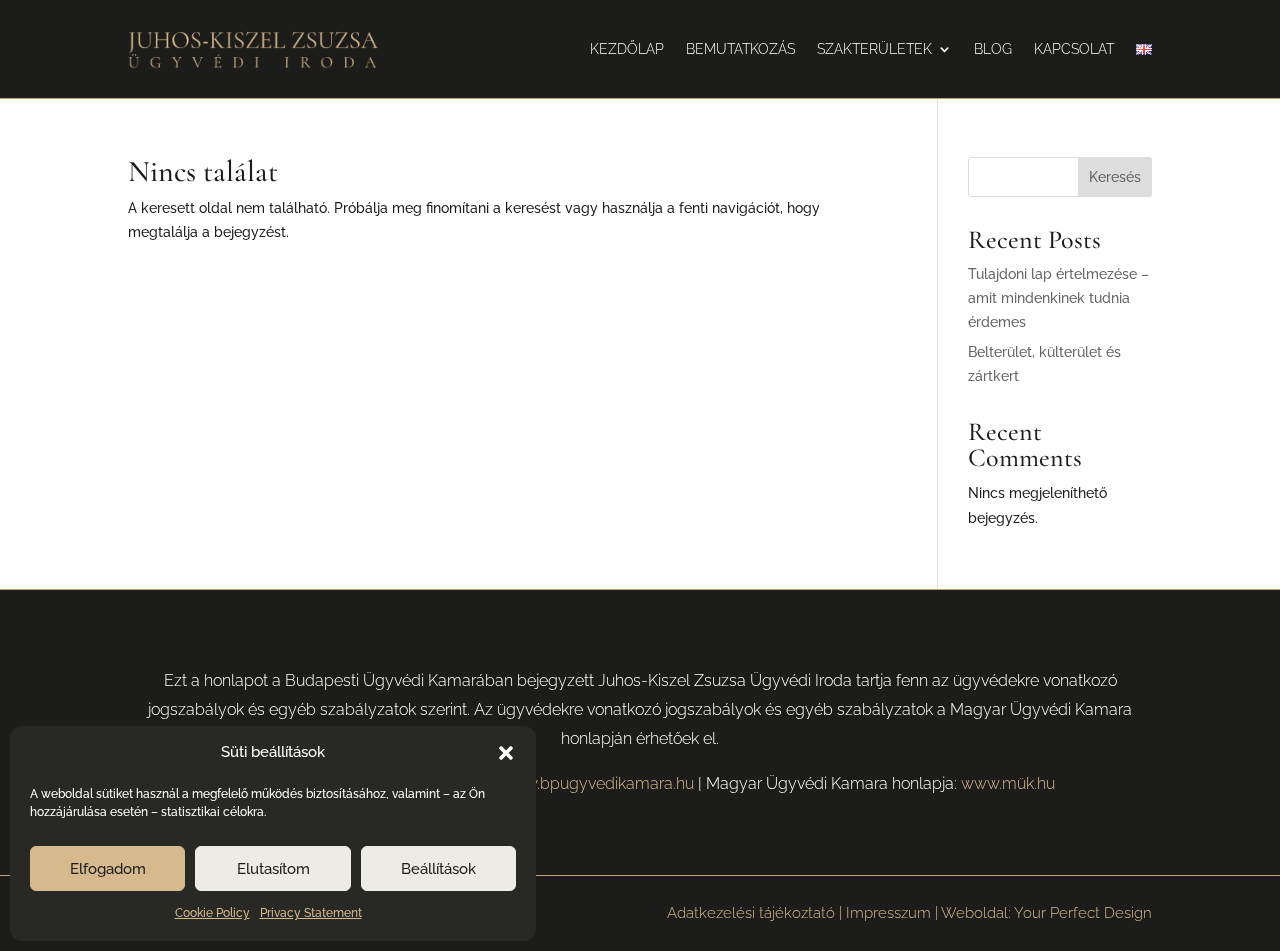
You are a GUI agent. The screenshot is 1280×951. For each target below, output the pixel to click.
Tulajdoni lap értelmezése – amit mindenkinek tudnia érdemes (1058, 298)
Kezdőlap (627, 49)
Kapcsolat (1074, 49)
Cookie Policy (212, 913)
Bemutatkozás (740, 49)
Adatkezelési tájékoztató (751, 913)
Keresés (1115, 177)
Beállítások (438, 869)
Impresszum (888, 913)
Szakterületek (874, 49)
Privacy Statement (311, 913)
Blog (993, 49)
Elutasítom (273, 869)
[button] (506, 753)
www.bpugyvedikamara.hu (596, 783)
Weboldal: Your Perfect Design (1046, 913)
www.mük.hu (1008, 783)
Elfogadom (108, 869)
